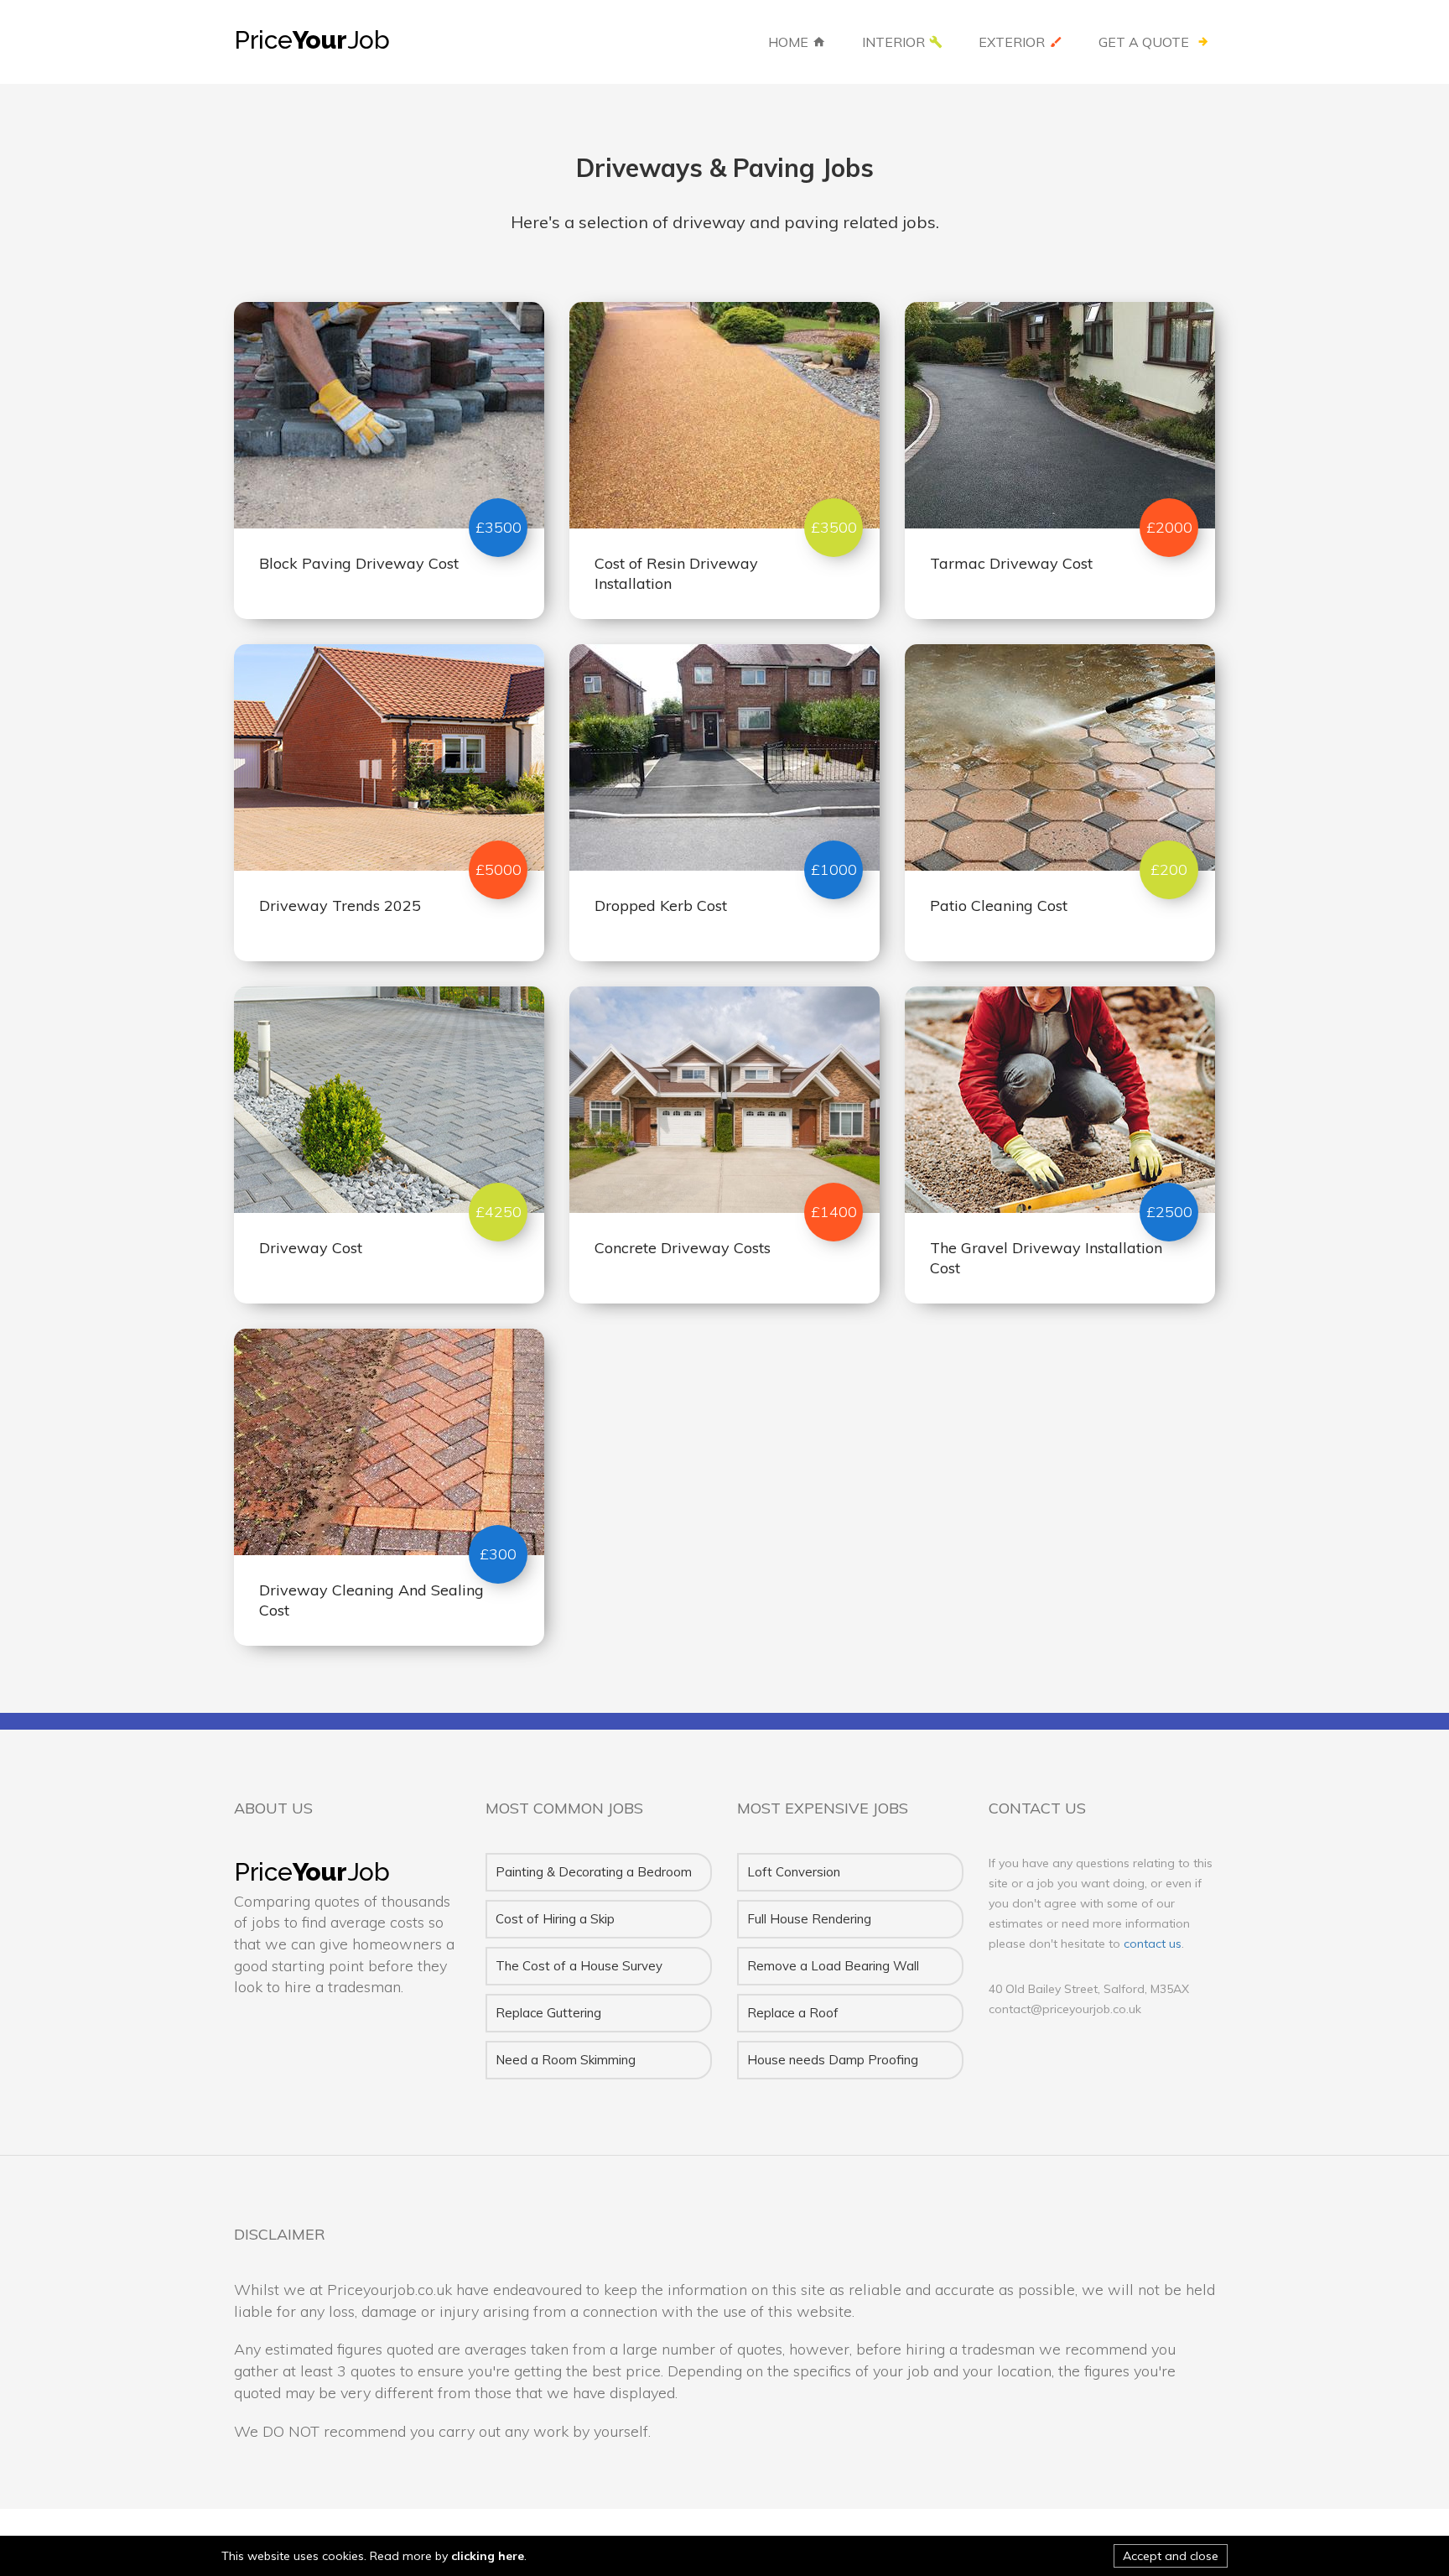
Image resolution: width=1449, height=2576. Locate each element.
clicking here (488, 2556)
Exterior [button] (1012, 42)
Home (788, 42)
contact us (1153, 1944)
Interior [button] (893, 42)
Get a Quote (1145, 42)
